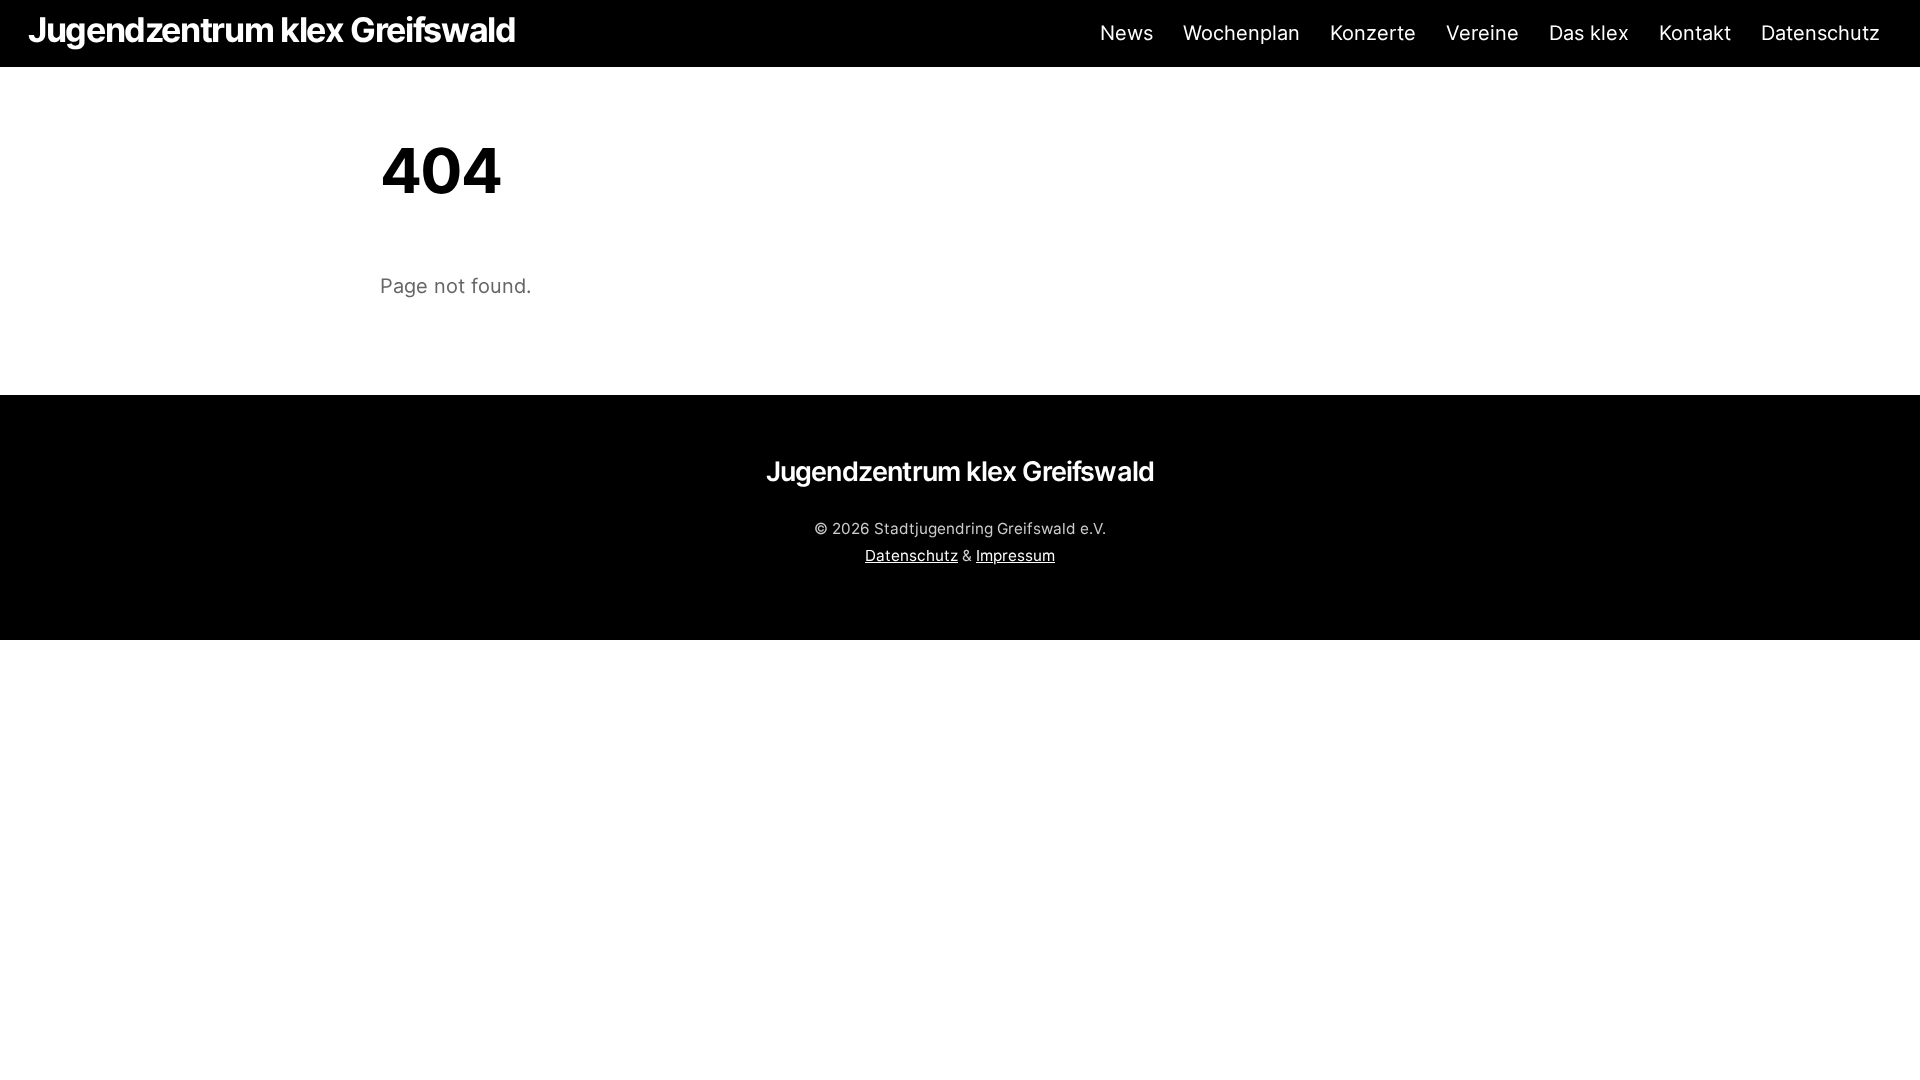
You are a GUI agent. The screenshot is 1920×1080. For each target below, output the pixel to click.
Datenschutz (1820, 33)
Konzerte (1373, 33)
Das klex (1589, 33)
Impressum (1015, 555)
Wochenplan (1241, 33)
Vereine (1482, 33)
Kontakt (1695, 33)
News (1126, 33)
